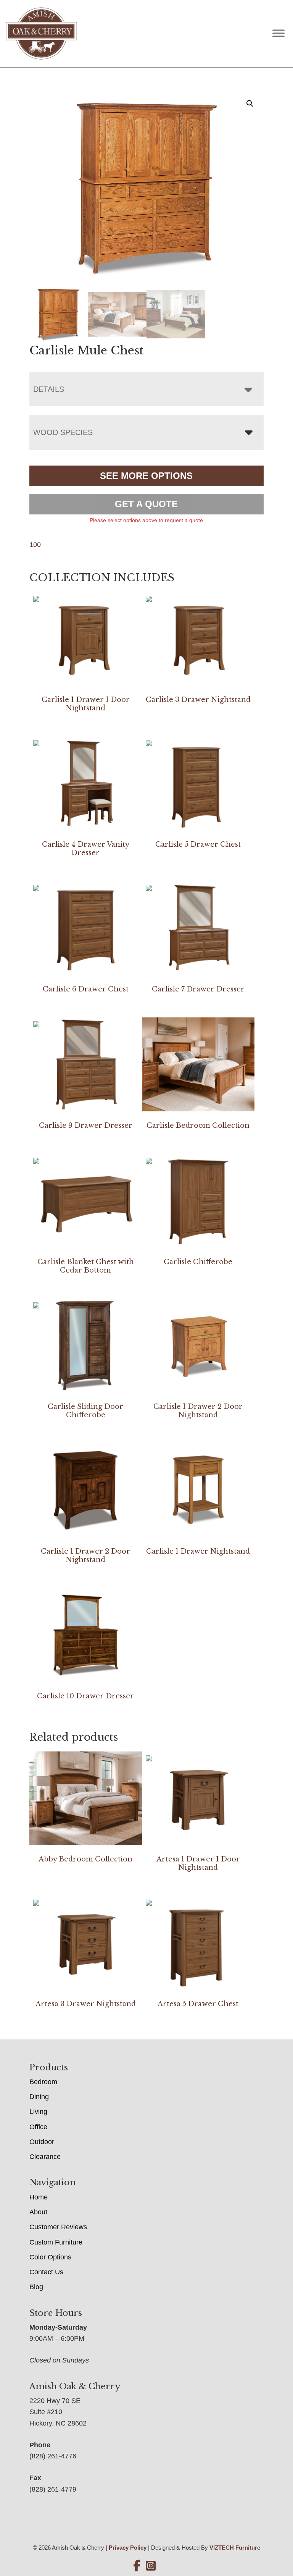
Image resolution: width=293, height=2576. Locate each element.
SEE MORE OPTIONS (146, 476)
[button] (250, 103)
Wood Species (63, 432)
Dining (39, 2097)
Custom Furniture (56, 2242)
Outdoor (42, 2142)
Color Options (50, 2257)
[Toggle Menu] (279, 33)
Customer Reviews (58, 2227)
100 (35, 545)
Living (38, 2112)
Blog (36, 2287)
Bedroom (43, 2082)
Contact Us (46, 2272)
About (38, 2212)
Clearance (45, 2157)
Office (38, 2127)
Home (39, 2197)
